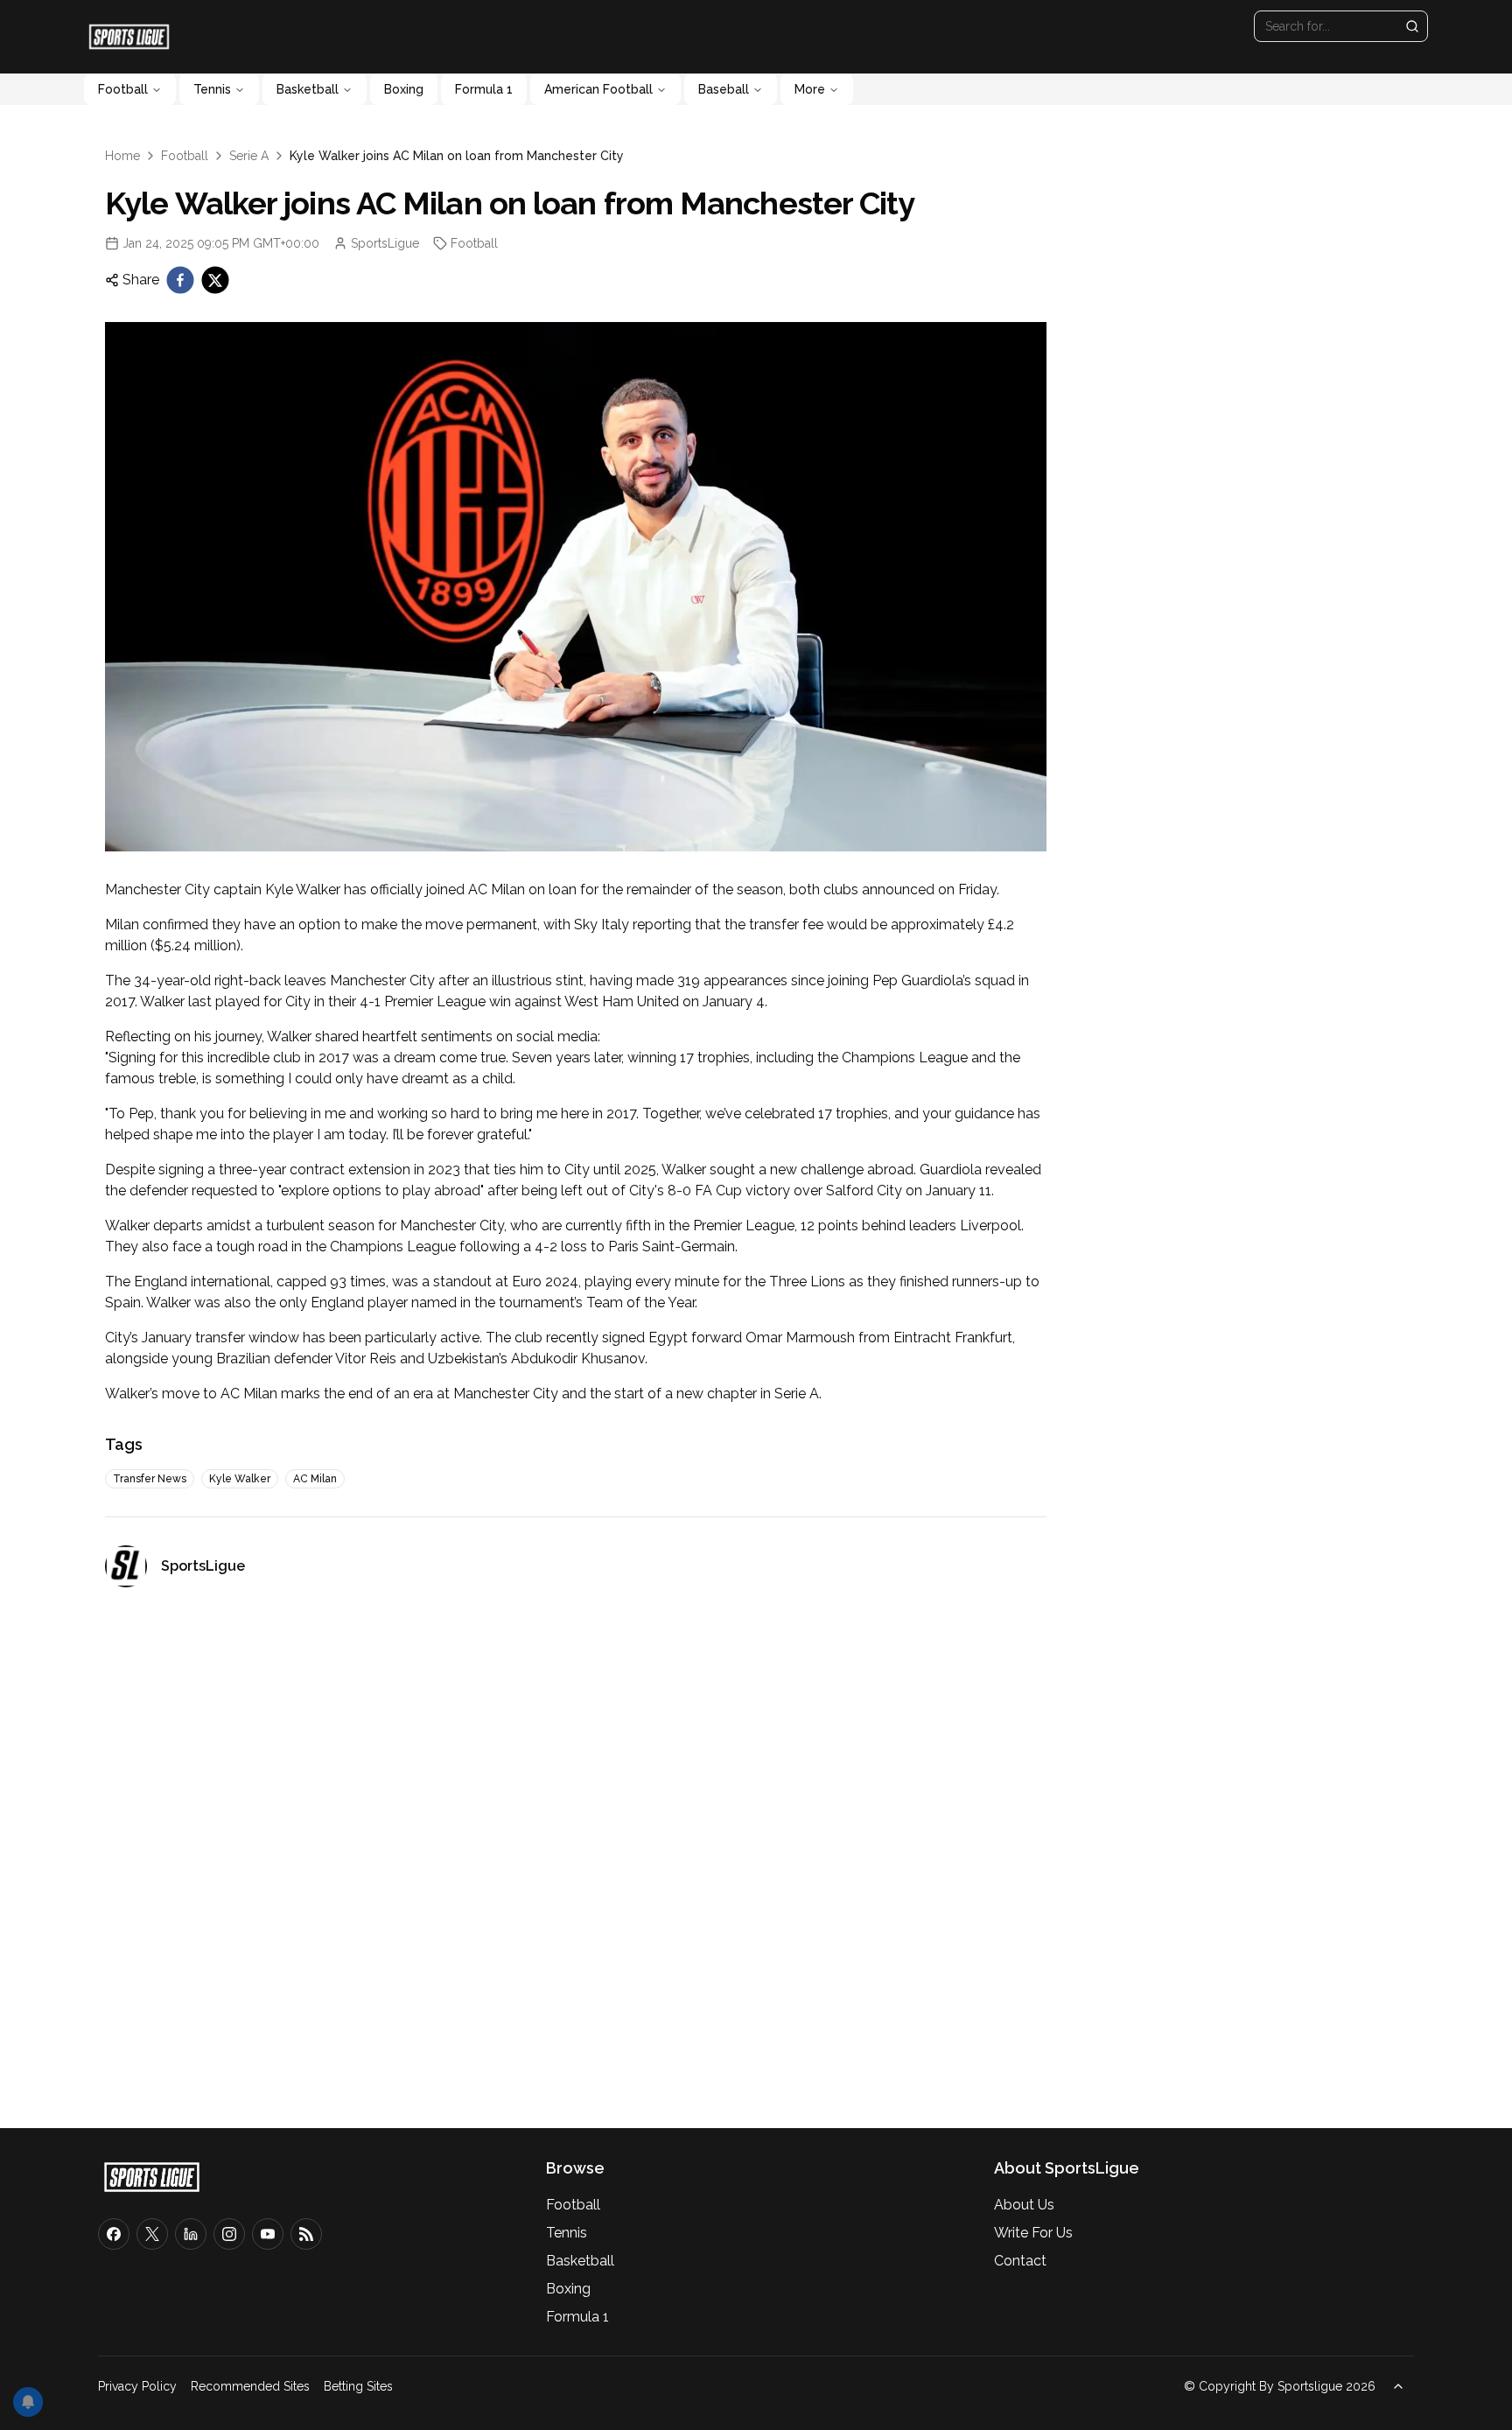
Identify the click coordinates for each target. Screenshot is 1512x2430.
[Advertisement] (576, 1851)
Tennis (212, 89)
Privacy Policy (137, 2386)
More (810, 89)
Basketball (308, 89)
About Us (1024, 2205)
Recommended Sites (250, 2386)
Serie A (249, 156)
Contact (1020, 2261)
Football (123, 89)
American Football (598, 89)
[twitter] (215, 280)
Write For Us (1033, 2233)
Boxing (404, 89)
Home (122, 156)
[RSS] (306, 2234)
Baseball (724, 89)
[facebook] (180, 280)
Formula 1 (484, 89)
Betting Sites (358, 2386)
